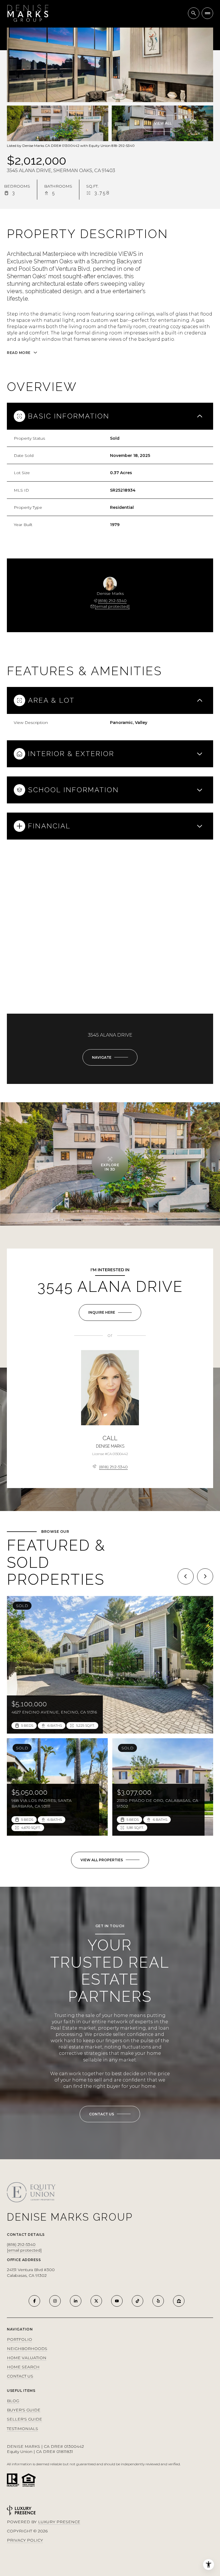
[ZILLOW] (179, 2301)
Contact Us (20, 2376)
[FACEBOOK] (34, 2301)
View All (163, 123)
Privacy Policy (25, 2540)
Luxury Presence (59, 2522)
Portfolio (19, 2339)
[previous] (186, 1576)
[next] (205, 1576)
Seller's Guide (24, 2419)
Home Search (23, 2367)
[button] (110, 2114)
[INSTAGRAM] (55, 2301)
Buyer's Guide (24, 2410)
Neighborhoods (27, 2349)
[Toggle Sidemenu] (207, 13)
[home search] (194, 13)
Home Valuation (27, 2358)
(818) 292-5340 (112, 601)
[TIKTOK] (137, 2301)
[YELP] (158, 2301)
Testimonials (22, 2429)
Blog (13, 2401)
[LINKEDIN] (76, 2301)
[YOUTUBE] (117, 2301)
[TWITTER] (96, 2301)
